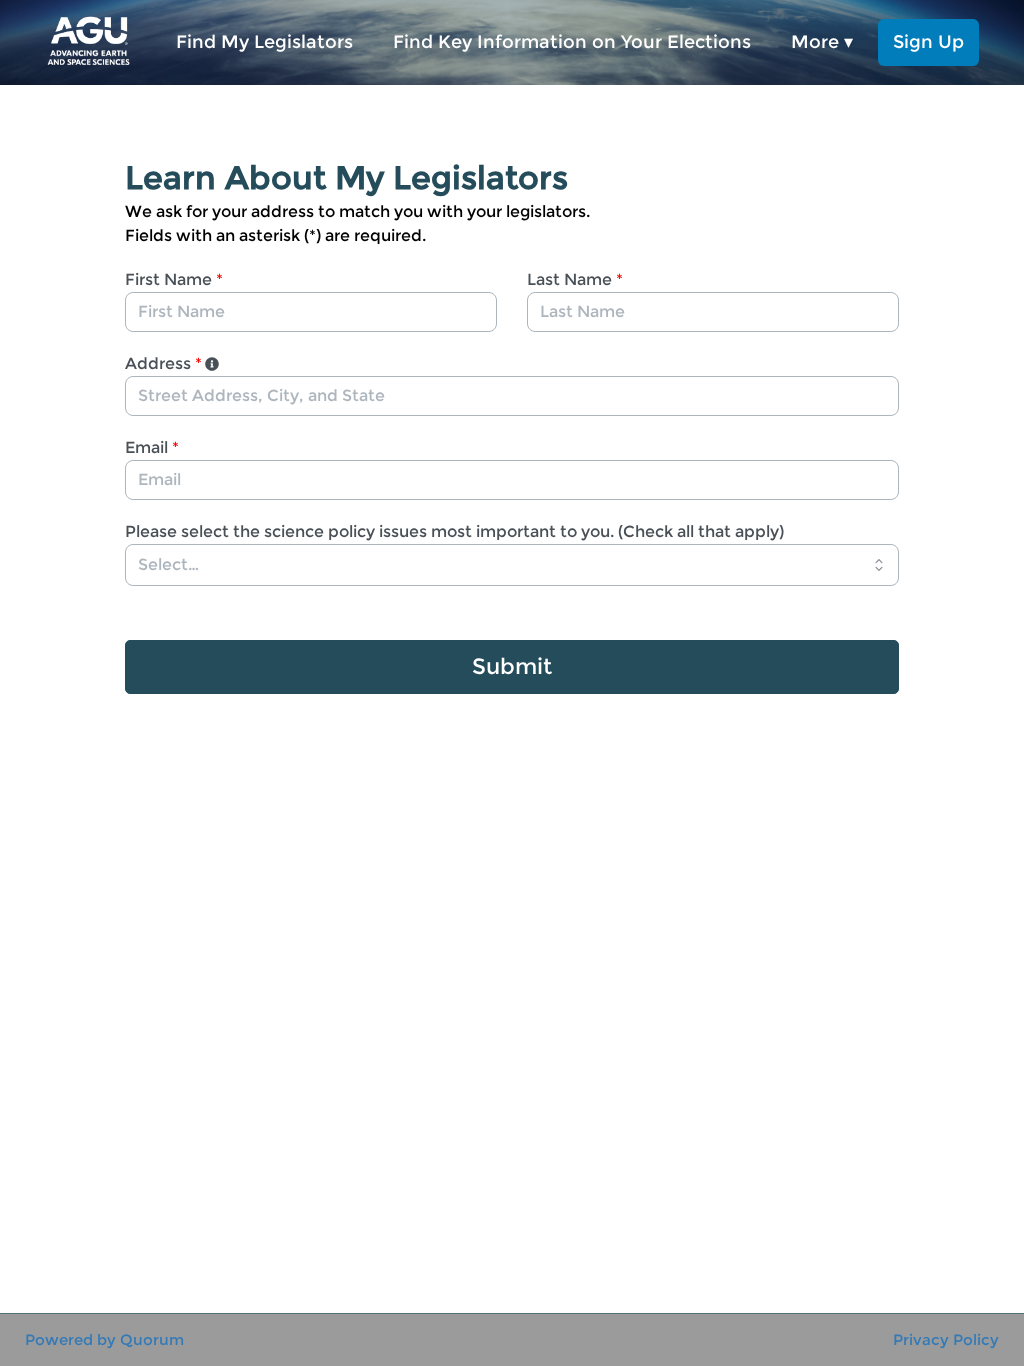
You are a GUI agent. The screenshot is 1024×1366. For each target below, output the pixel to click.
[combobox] (512, 396)
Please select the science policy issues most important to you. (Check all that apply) (454, 531)
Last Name (575, 279)
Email (152, 447)
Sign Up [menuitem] (928, 42)
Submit (512, 666)
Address (163, 363)
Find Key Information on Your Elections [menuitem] (572, 42)
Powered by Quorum (104, 1339)
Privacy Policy (946, 1339)
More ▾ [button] (822, 42)
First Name (174, 279)
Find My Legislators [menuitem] (264, 42)
